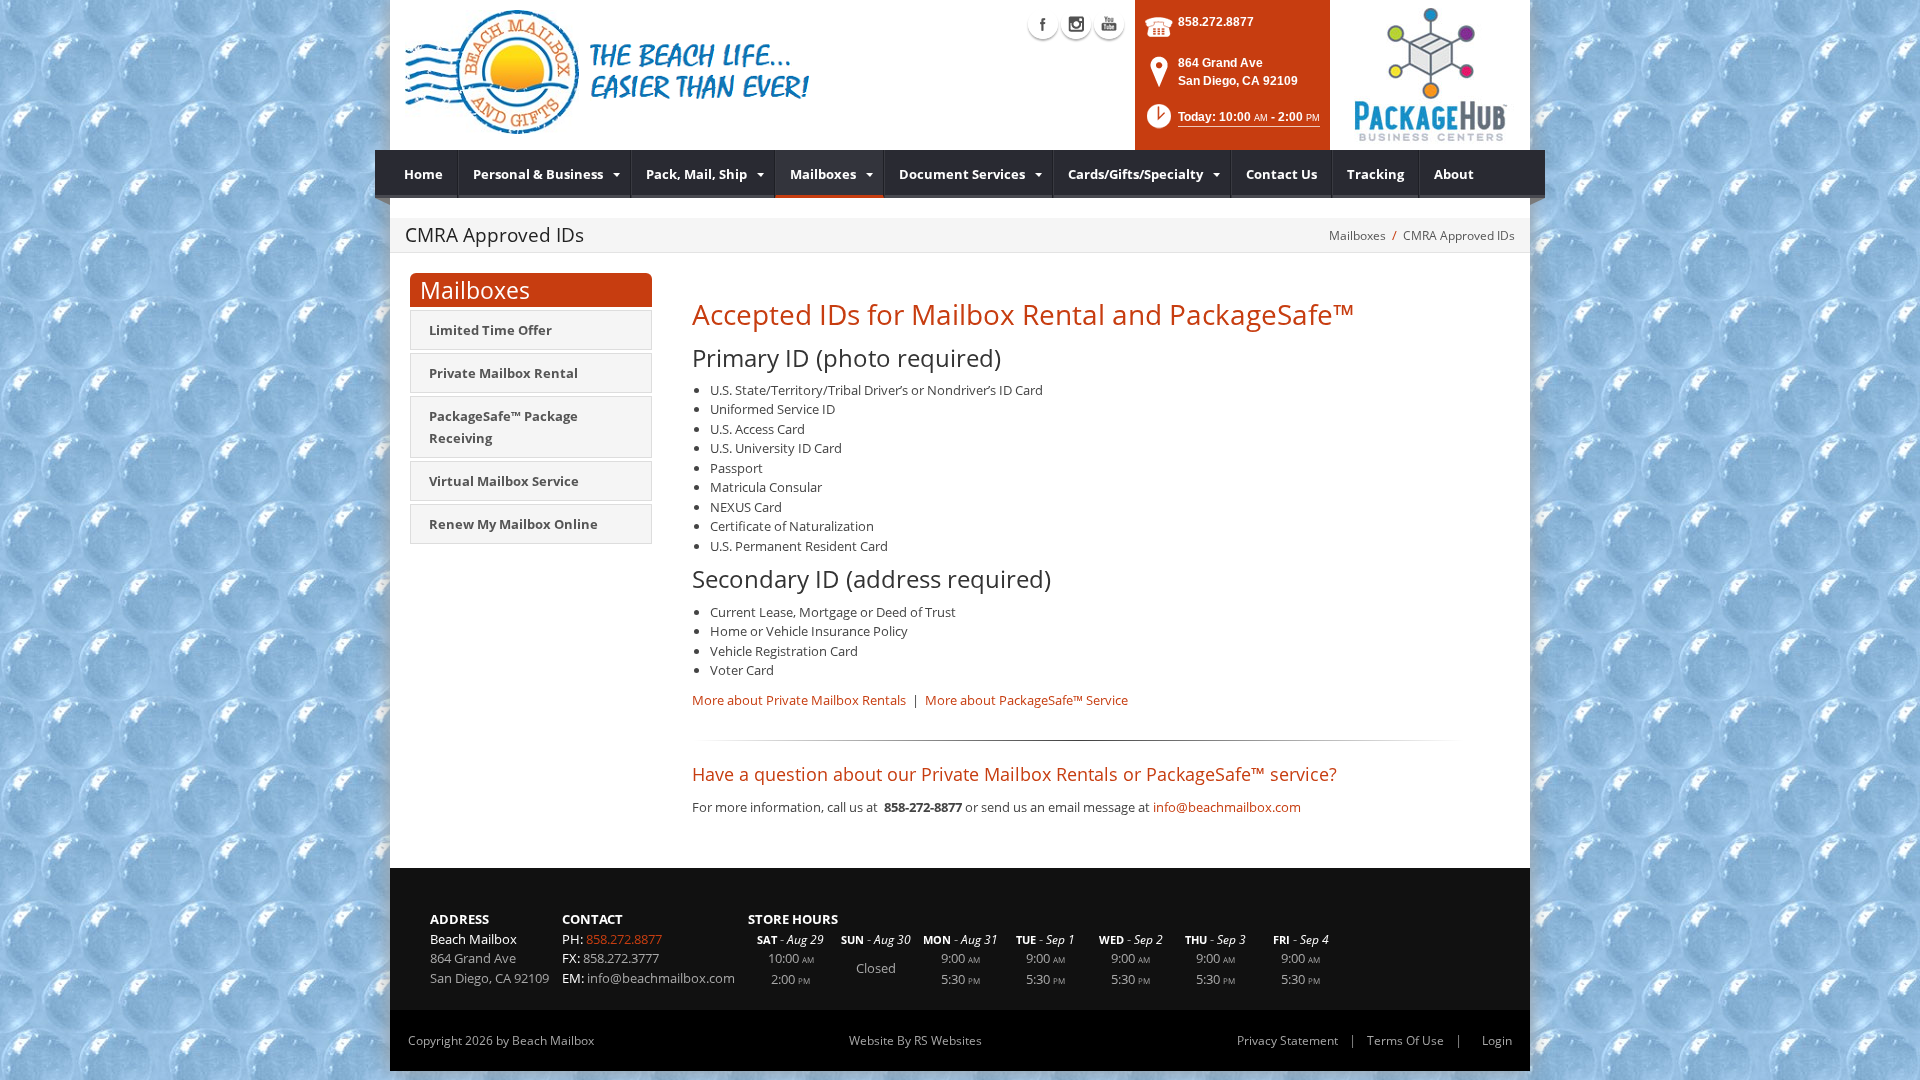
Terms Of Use (1405, 1040)
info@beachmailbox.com (1227, 807)
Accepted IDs (776, 314)
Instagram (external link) (1076, 24)
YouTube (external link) (1109, 24)
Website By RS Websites (915, 1040)
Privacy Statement (1287, 1040)
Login (1497, 1040)
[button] (1231, 122)
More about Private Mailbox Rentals (800, 700)
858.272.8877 (1216, 22)
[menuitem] (424, 174)
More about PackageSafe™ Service (1026, 700)
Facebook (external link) (1043, 24)
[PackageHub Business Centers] (1430, 73)
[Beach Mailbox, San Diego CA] (608, 72)
